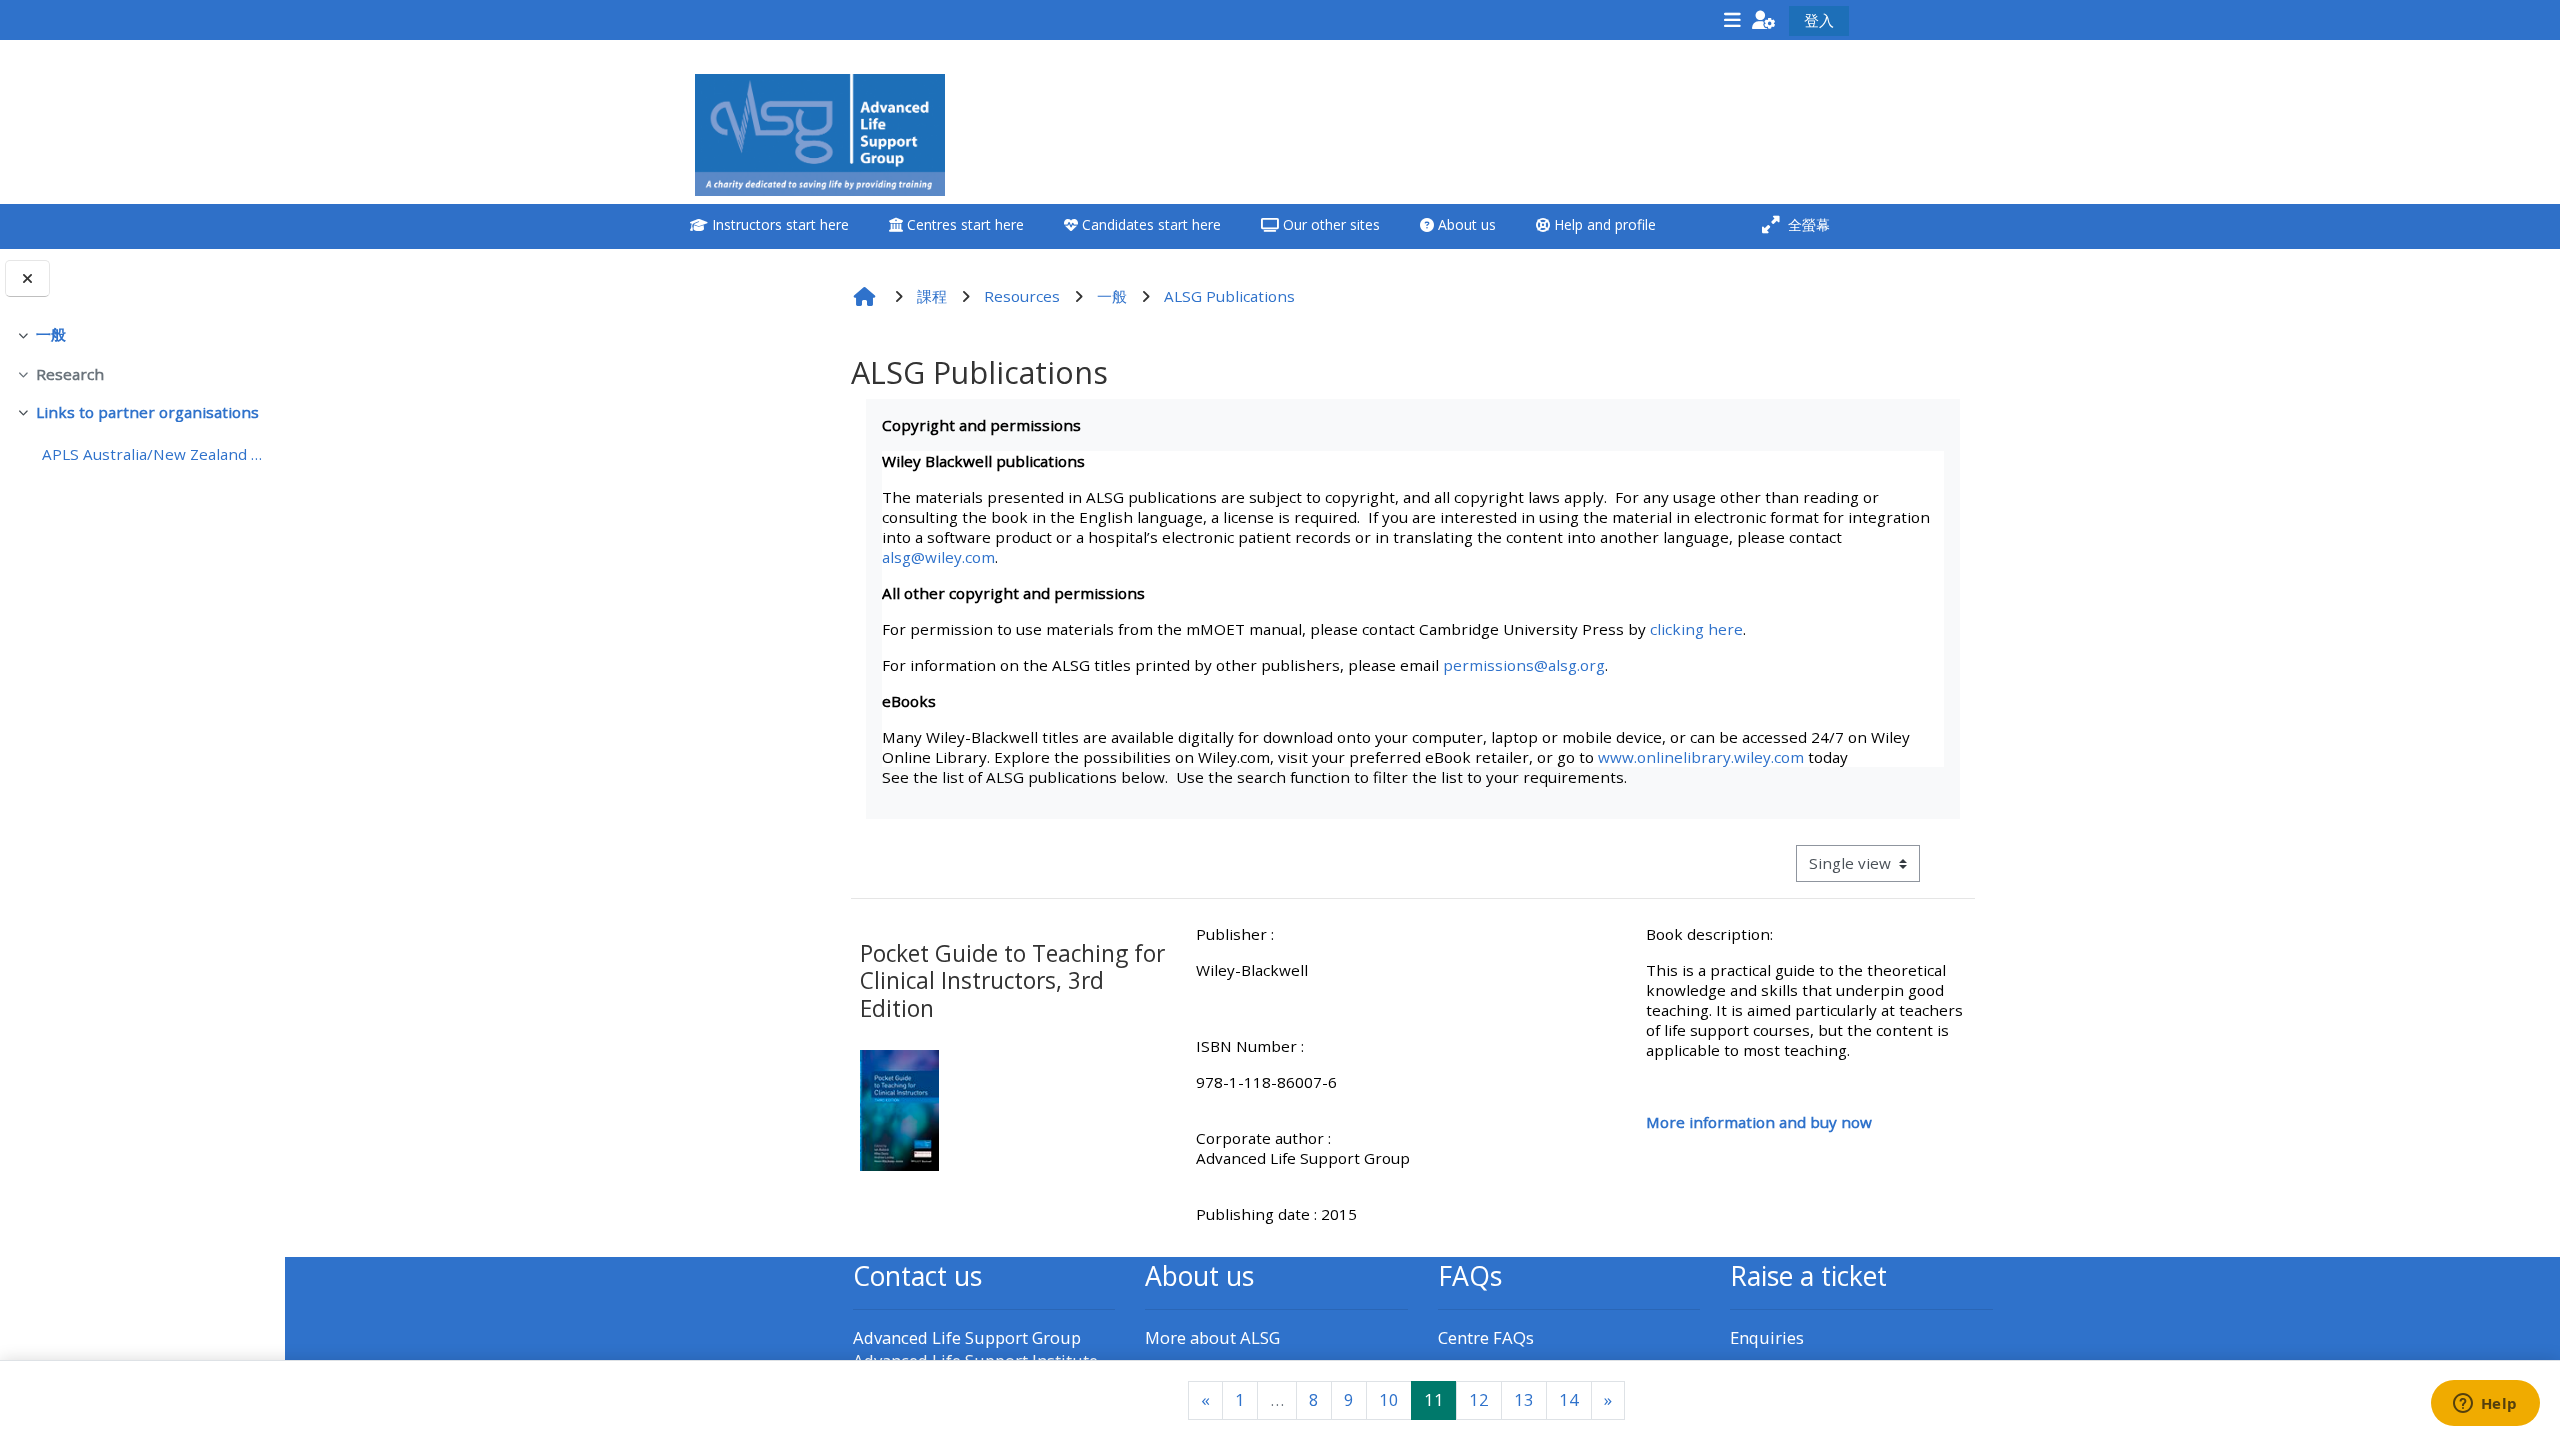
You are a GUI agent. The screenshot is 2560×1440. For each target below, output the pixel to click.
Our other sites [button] (1329, 224)
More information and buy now (1759, 1122)
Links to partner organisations (147, 412)
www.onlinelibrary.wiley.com (1701, 757)
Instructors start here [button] (778, 224)
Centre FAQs (1486, 1337)
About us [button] (1465, 224)
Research (70, 374)
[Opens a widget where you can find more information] (2485, 1405)
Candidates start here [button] (1149, 224)
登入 (1819, 20)
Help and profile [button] (1603, 224)
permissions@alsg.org (1524, 665)
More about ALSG (1212, 1337)
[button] (1764, 19)
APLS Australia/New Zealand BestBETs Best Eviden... (155, 454)
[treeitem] (142, 335)
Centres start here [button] (963, 224)
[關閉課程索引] (27, 278)
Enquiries (1767, 1337)
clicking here (1696, 629)
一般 (51, 334)
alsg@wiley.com (938, 557)
